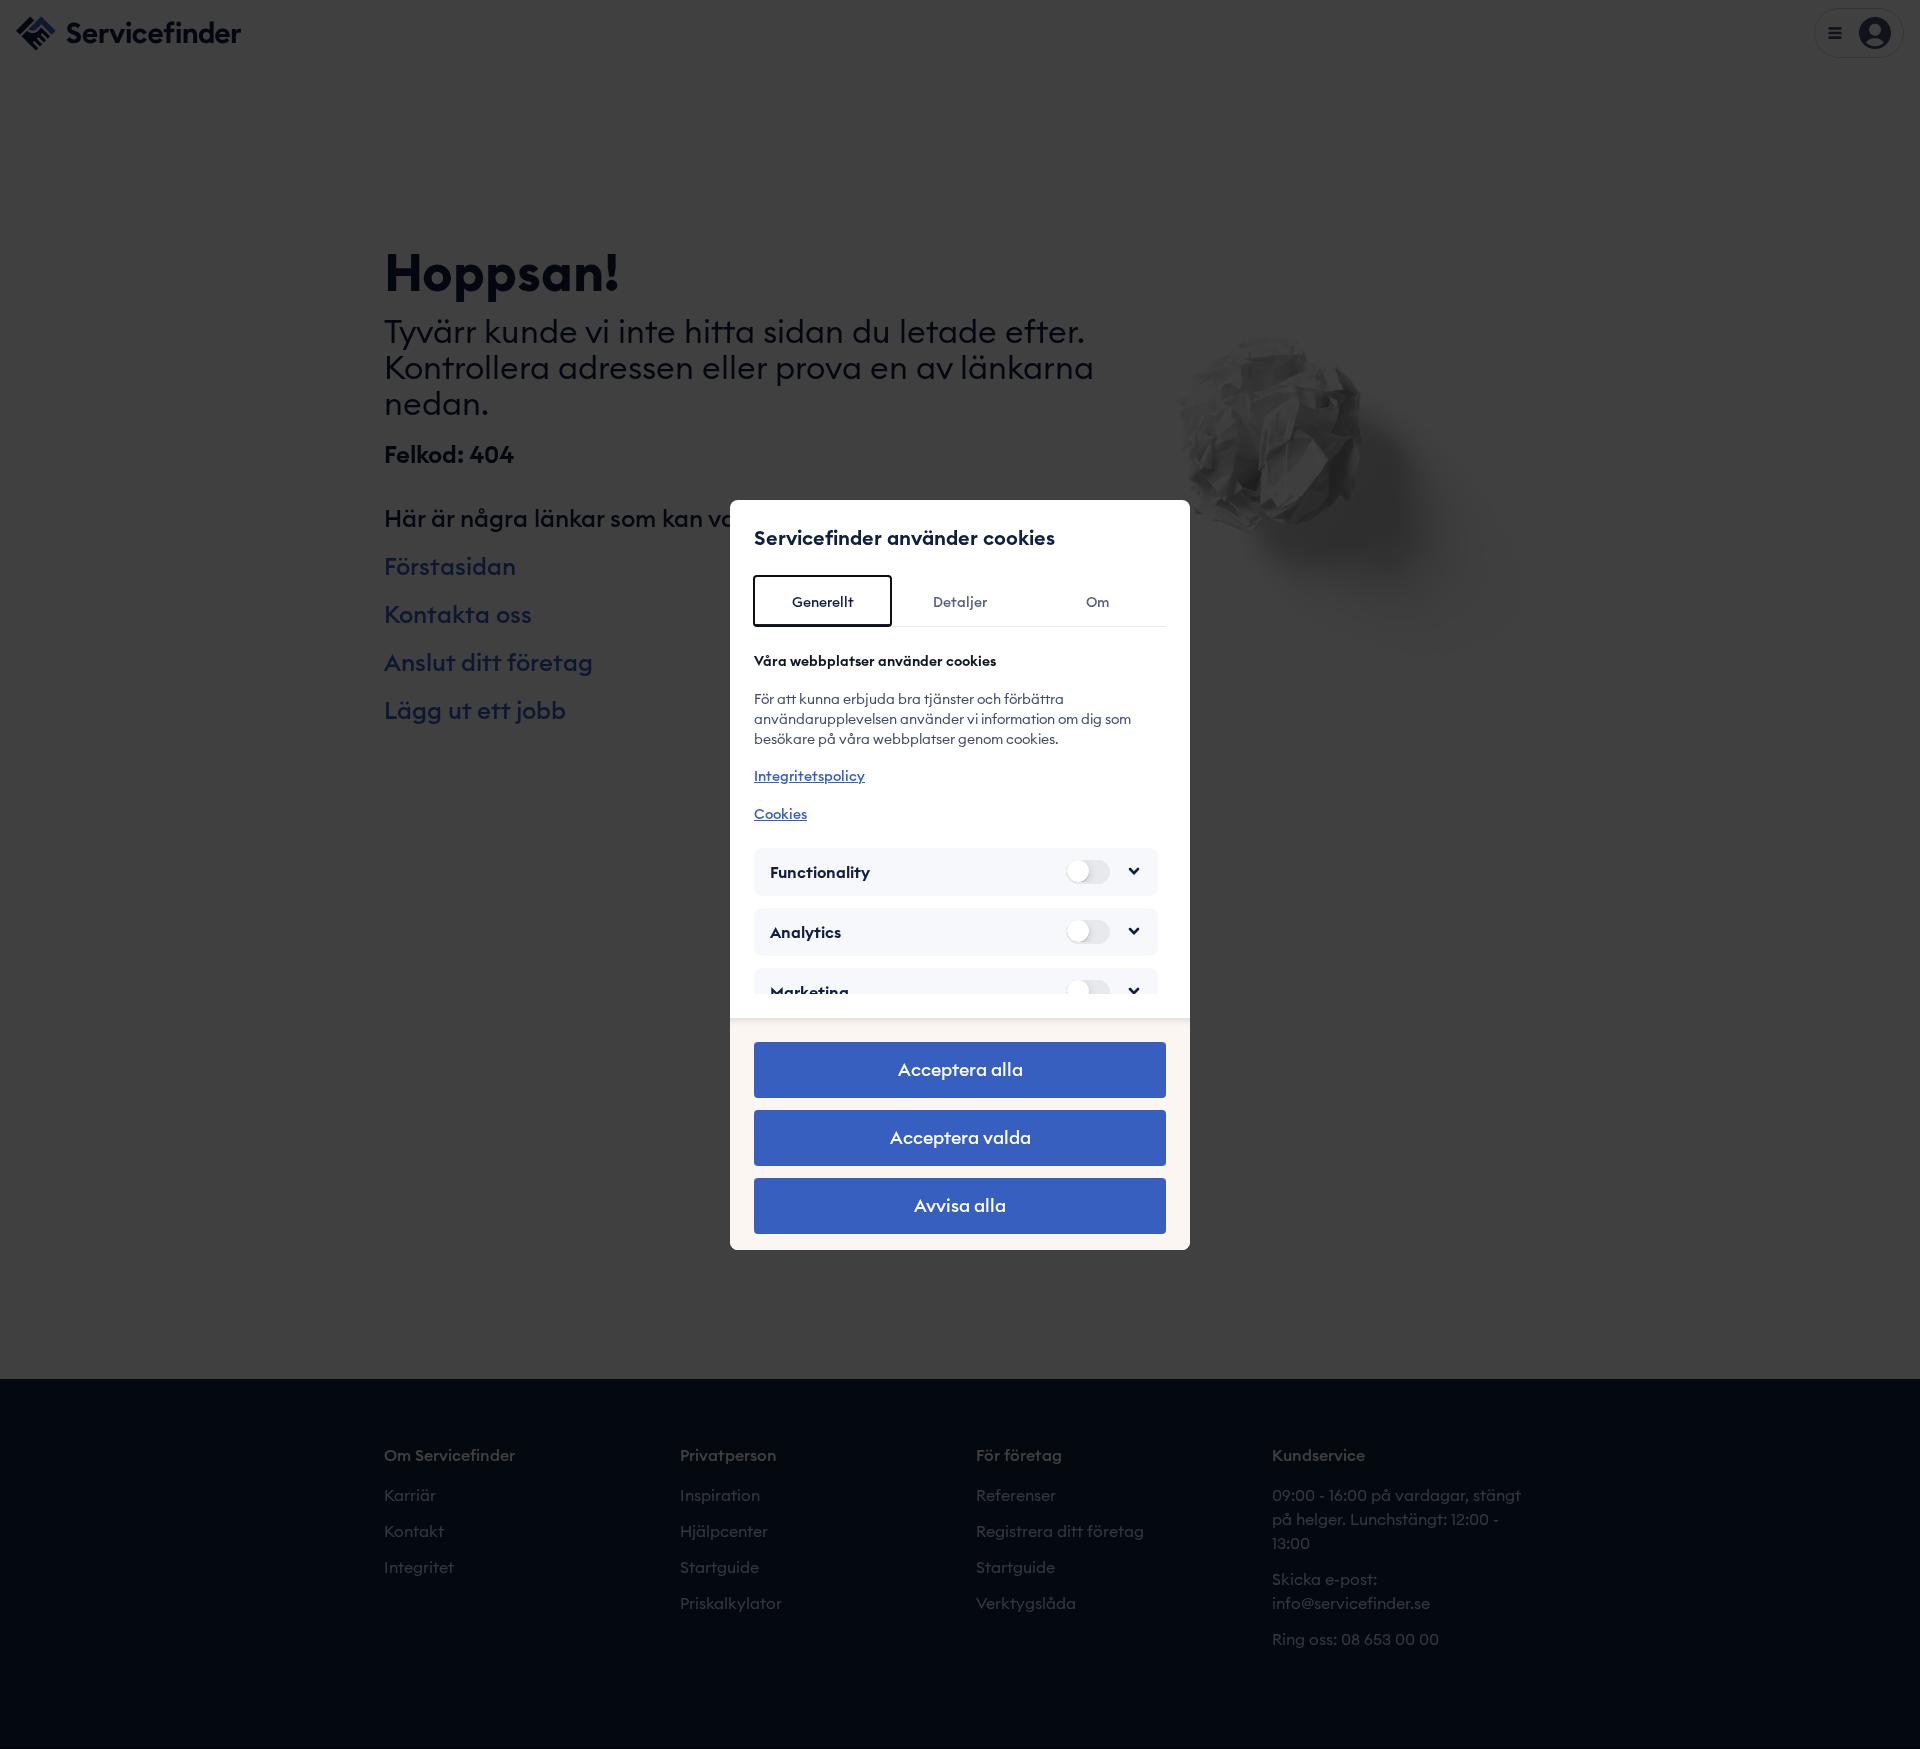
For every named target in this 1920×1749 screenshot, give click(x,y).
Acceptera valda (960, 1137)
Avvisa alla (960, 1205)
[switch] (1088, 871)
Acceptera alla (960, 1069)
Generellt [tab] (823, 602)
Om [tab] (1097, 602)
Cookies (780, 813)
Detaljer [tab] (960, 602)
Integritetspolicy (809, 776)
